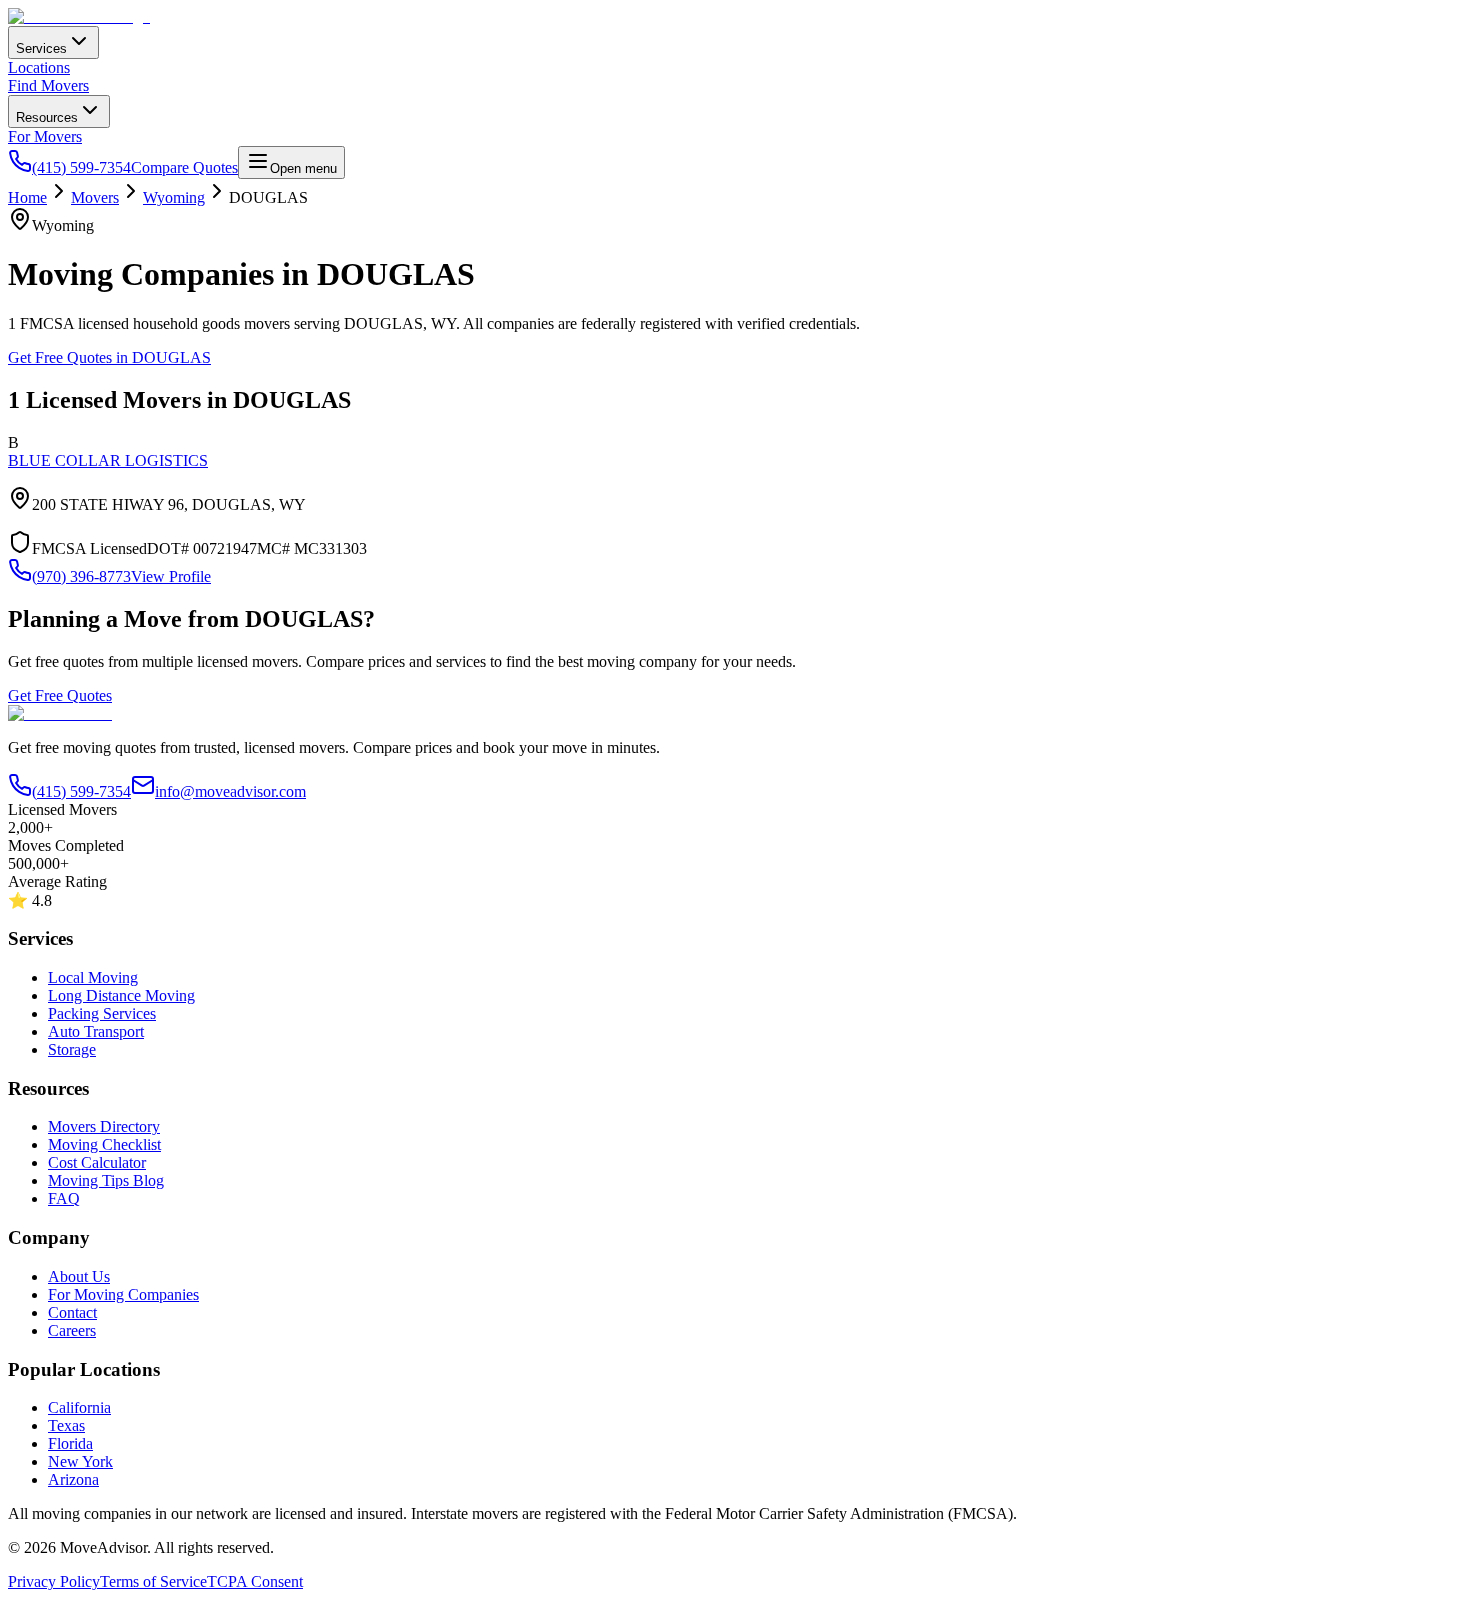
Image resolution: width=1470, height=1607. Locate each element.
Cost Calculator (97, 1162)
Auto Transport (96, 1031)
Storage (72, 1049)
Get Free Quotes (60, 695)
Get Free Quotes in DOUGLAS (109, 357)
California (79, 1407)
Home (27, 197)
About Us (79, 1276)
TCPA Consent (255, 1581)
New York (80, 1461)
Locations (39, 67)
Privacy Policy (54, 1581)
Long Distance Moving (121, 995)
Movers (95, 197)
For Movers (45, 136)
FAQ (64, 1198)
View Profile (171, 576)
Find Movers (48, 85)
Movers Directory (104, 1126)
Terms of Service (153, 1581)
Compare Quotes (184, 167)
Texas (66, 1425)
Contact (72, 1312)
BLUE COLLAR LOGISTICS (108, 460)
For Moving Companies (123, 1294)
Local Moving (93, 977)
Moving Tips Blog (106, 1180)
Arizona (73, 1479)
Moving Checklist (104, 1144)
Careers (72, 1330)
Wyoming (174, 197)
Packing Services (102, 1013)
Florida (70, 1443)
